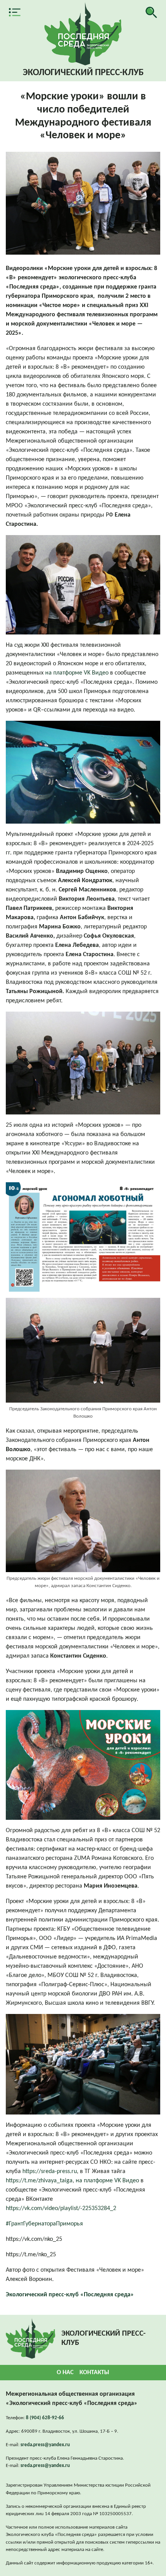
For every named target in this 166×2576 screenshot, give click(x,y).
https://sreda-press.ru (50, 2172)
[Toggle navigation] (15, 12)
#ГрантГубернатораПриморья (44, 2224)
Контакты (94, 2373)
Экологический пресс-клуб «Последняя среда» (70, 2295)
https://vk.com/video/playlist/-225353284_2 (61, 2208)
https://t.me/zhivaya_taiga (39, 2181)
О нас (65, 2373)
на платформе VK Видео (77, 673)
